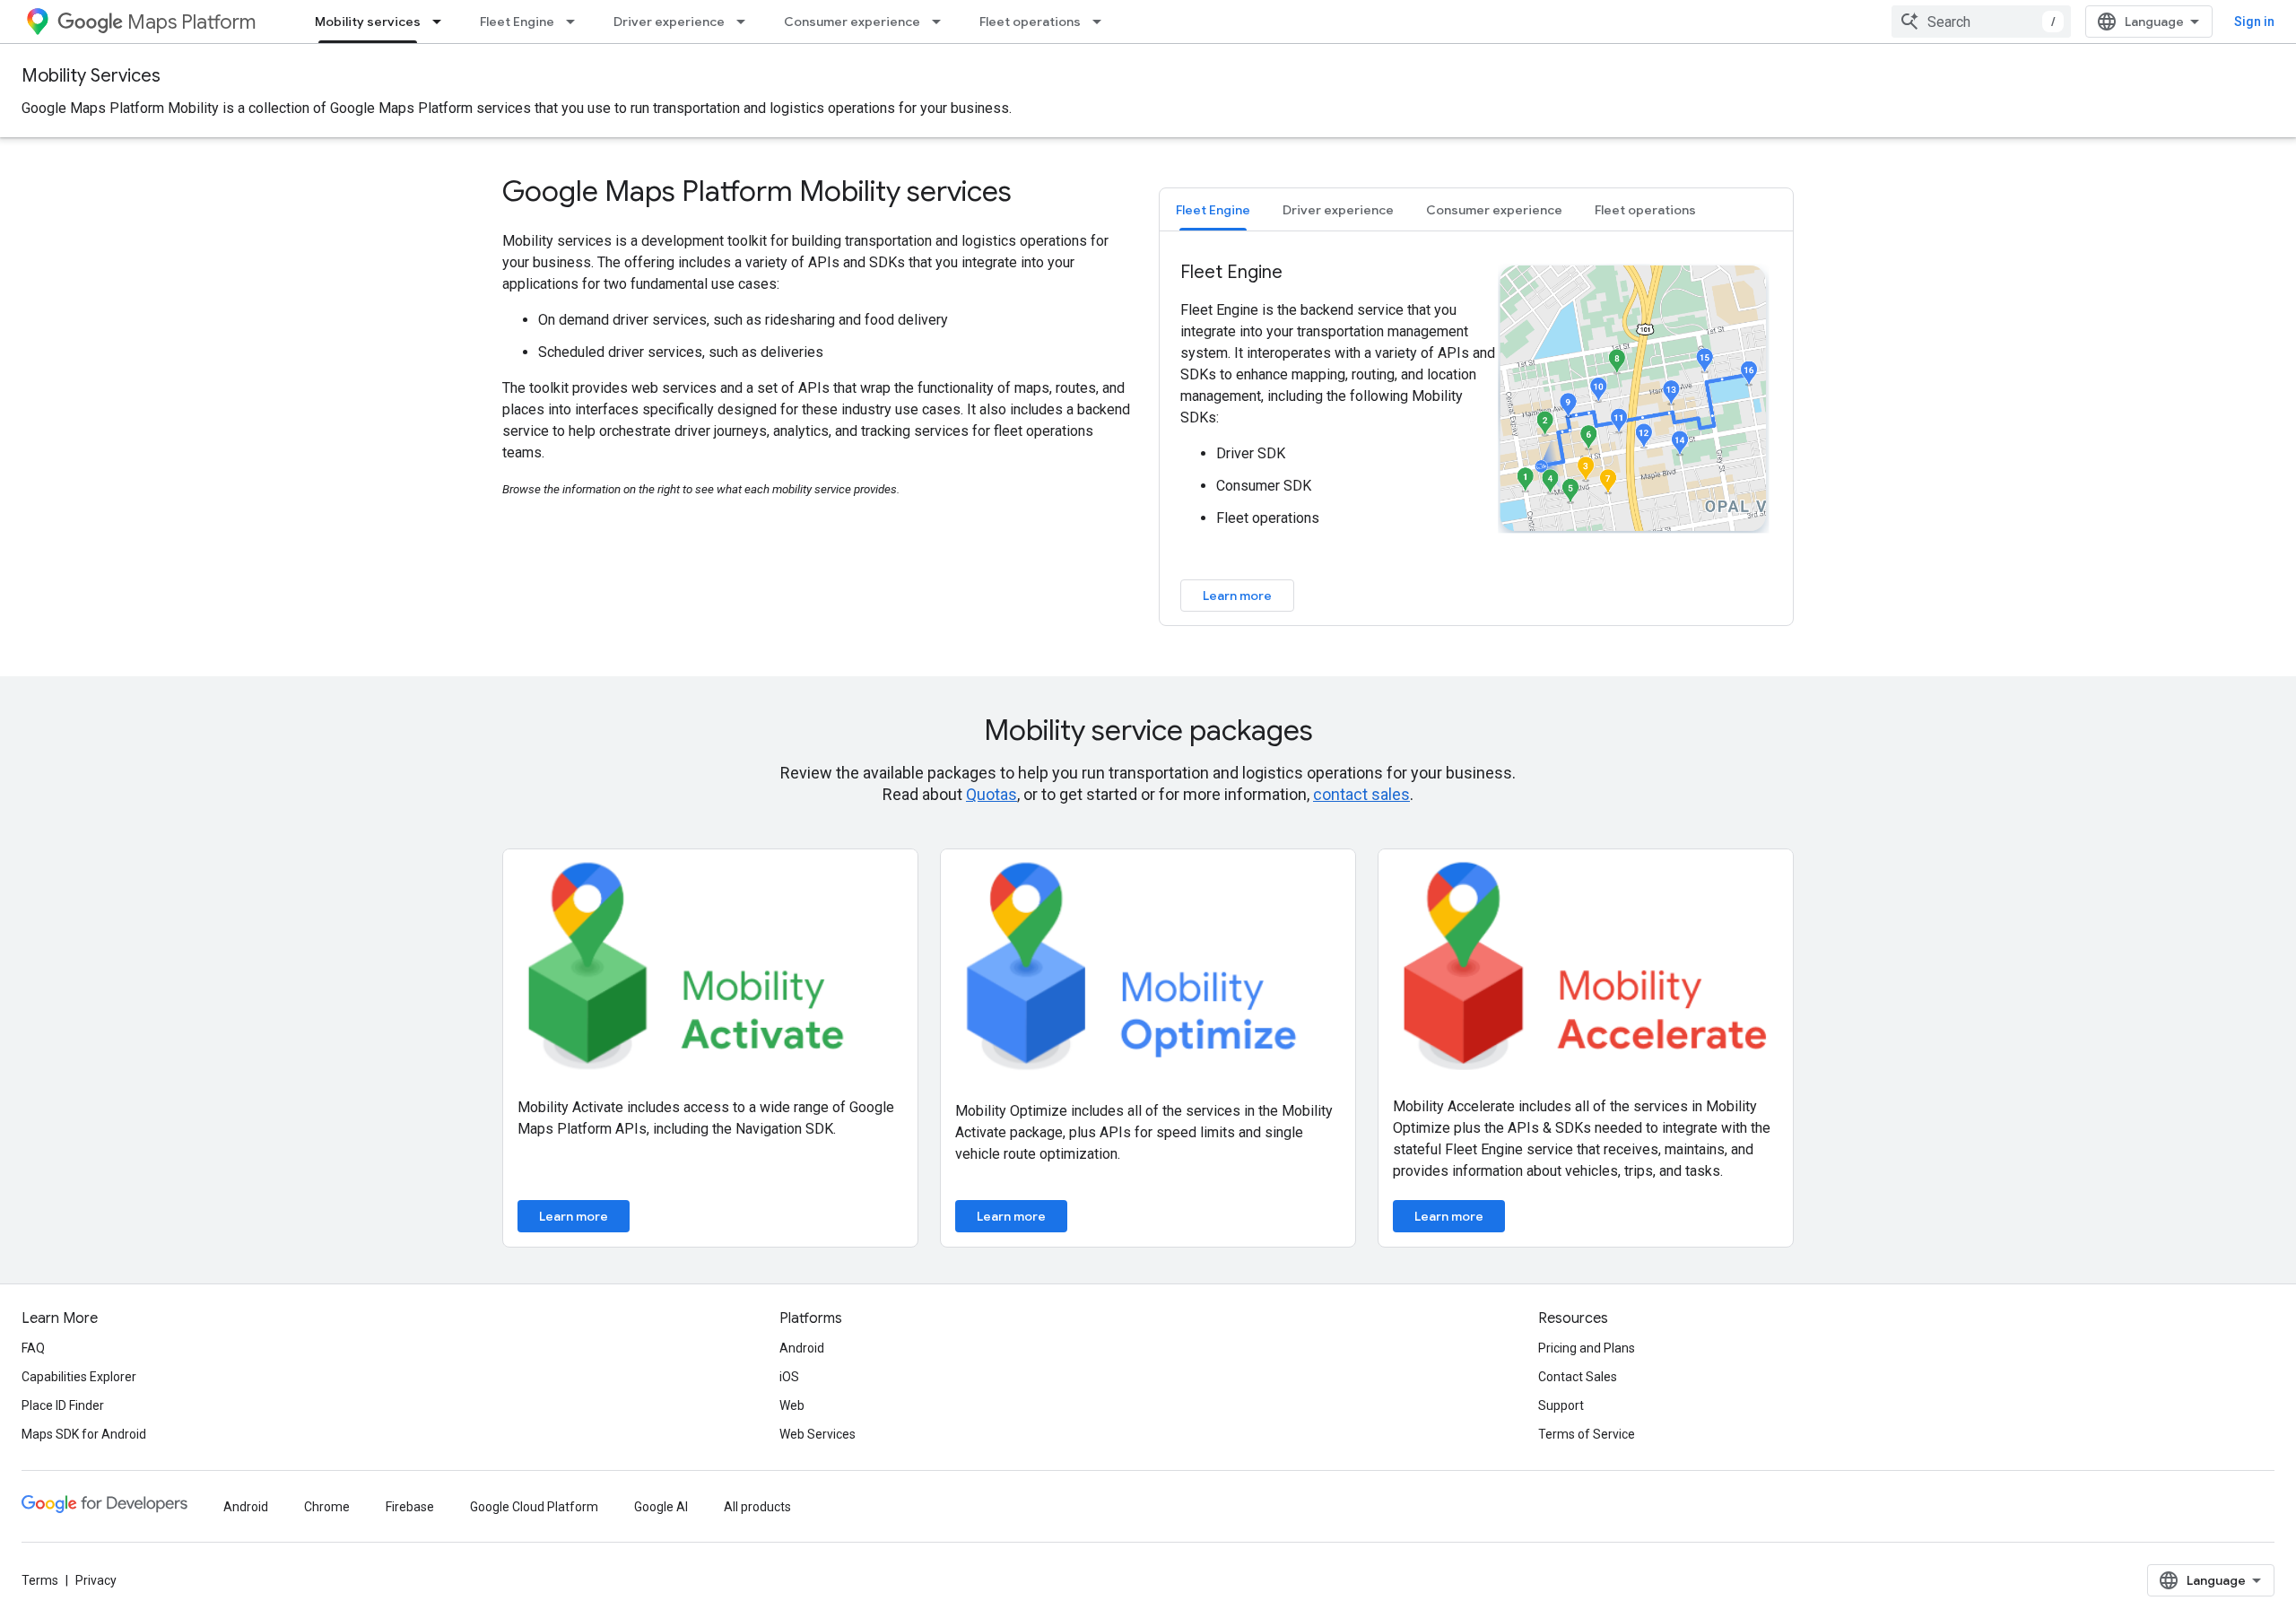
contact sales (1361, 794)
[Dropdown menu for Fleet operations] (1102, 22)
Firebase (410, 1507)
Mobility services (368, 22)
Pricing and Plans (1587, 1348)
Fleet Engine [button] (1213, 210)
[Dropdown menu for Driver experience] (746, 22)
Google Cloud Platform (534, 1507)
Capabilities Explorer (79, 1377)
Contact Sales (1578, 1377)
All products (757, 1507)
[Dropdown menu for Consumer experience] (942, 22)
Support (1561, 1405)
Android (802, 1348)
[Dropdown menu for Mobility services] (442, 22)
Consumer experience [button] (1494, 210)
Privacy (96, 1580)
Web (792, 1405)
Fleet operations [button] (1645, 210)
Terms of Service (1587, 1434)
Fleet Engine (517, 22)
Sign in (2254, 22)
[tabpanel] (1476, 436)
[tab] (1213, 209)
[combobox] (1981, 22)
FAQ (33, 1348)
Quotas (991, 794)
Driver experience (669, 22)
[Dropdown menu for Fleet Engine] (576, 22)
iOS (789, 1377)
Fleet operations (1030, 22)
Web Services (818, 1434)
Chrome (327, 1507)
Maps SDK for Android (84, 1434)
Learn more (1237, 596)
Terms (40, 1580)
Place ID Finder (63, 1405)
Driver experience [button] (1338, 210)
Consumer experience (852, 22)
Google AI (661, 1507)
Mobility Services (91, 76)
